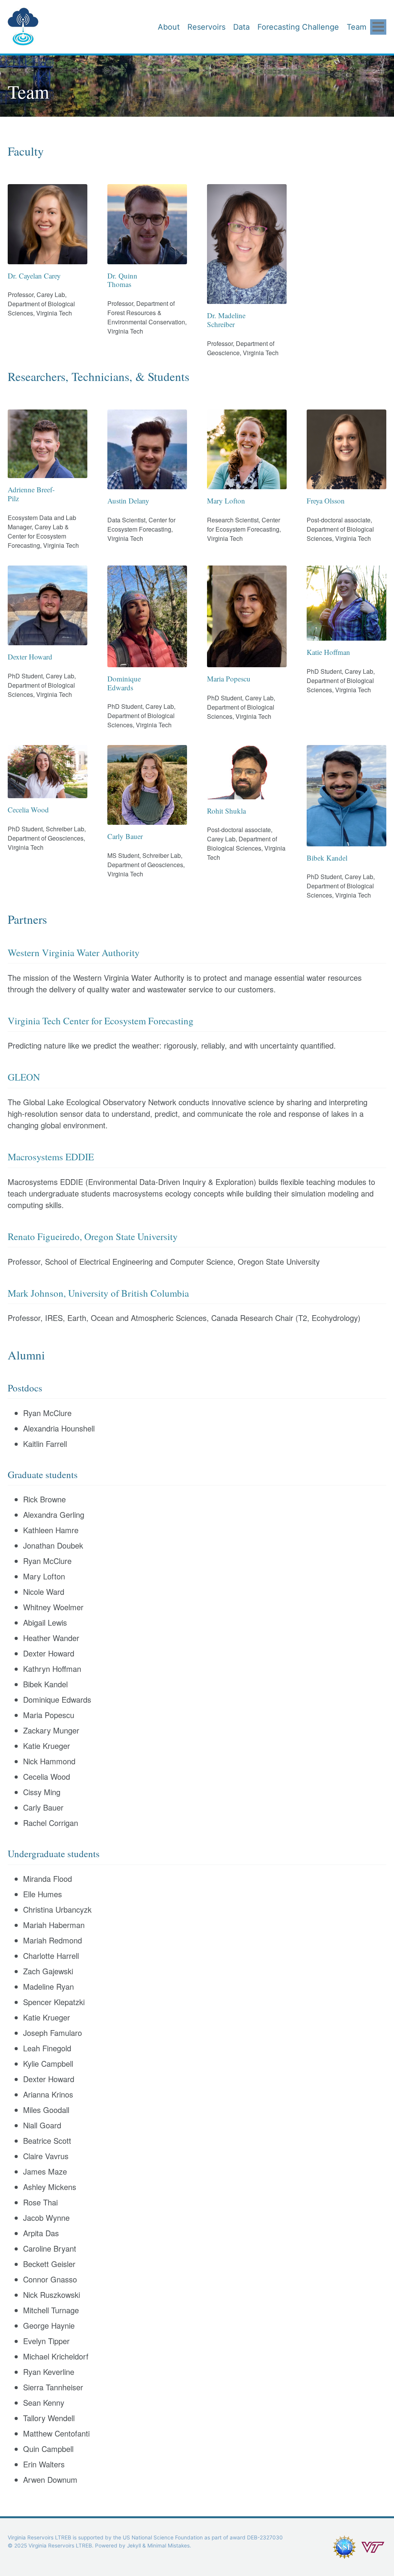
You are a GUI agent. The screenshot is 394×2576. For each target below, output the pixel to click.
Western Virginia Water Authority (74, 952)
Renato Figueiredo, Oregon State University (93, 1236)
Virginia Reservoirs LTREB (43, 19)
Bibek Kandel (327, 858)
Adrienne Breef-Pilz (31, 494)
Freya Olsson (326, 501)
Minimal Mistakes (169, 2546)
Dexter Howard (30, 657)
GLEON (24, 1077)
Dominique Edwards (124, 683)
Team (356, 27)
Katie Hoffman (328, 652)
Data (241, 27)
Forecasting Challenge (298, 27)
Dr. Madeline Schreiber (226, 320)
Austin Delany (128, 501)
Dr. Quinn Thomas (122, 280)
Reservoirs (206, 27)
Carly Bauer (125, 836)
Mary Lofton (226, 501)
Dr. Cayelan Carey (34, 276)
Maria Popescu (229, 679)
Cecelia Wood (28, 810)
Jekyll (134, 2546)
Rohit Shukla (226, 811)
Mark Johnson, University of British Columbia (98, 1293)
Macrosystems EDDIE (51, 1157)
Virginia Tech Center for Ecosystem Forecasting (101, 1021)
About (169, 27)
